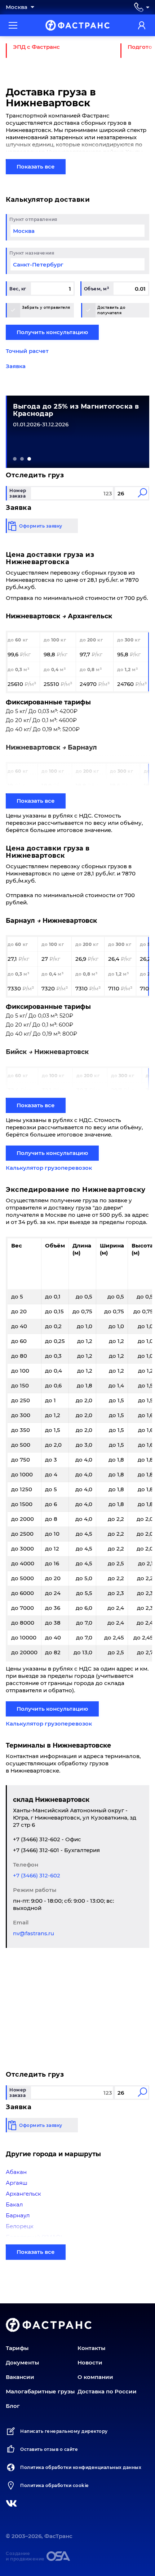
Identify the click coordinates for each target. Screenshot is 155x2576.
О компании (95, 2377)
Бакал (14, 2204)
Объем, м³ (97, 289)
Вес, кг (18, 289)
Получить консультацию (52, 332)
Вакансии (20, 2377)
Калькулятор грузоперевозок (49, 1168)
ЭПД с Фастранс (36, 47)
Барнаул (18, 2215)
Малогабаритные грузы (40, 2391)
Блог (13, 2406)
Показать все (36, 167)
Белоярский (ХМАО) (34, 2237)
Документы (22, 2362)
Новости (90, 2362)
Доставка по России (107, 2391)
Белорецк (20, 2226)
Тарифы (17, 2348)
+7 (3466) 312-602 (37, 1875)
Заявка (16, 366)
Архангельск (23, 2194)
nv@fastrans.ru (34, 1933)
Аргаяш (17, 2183)
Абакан (16, 2172)
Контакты (91, 2348)
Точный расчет (27, 351)
